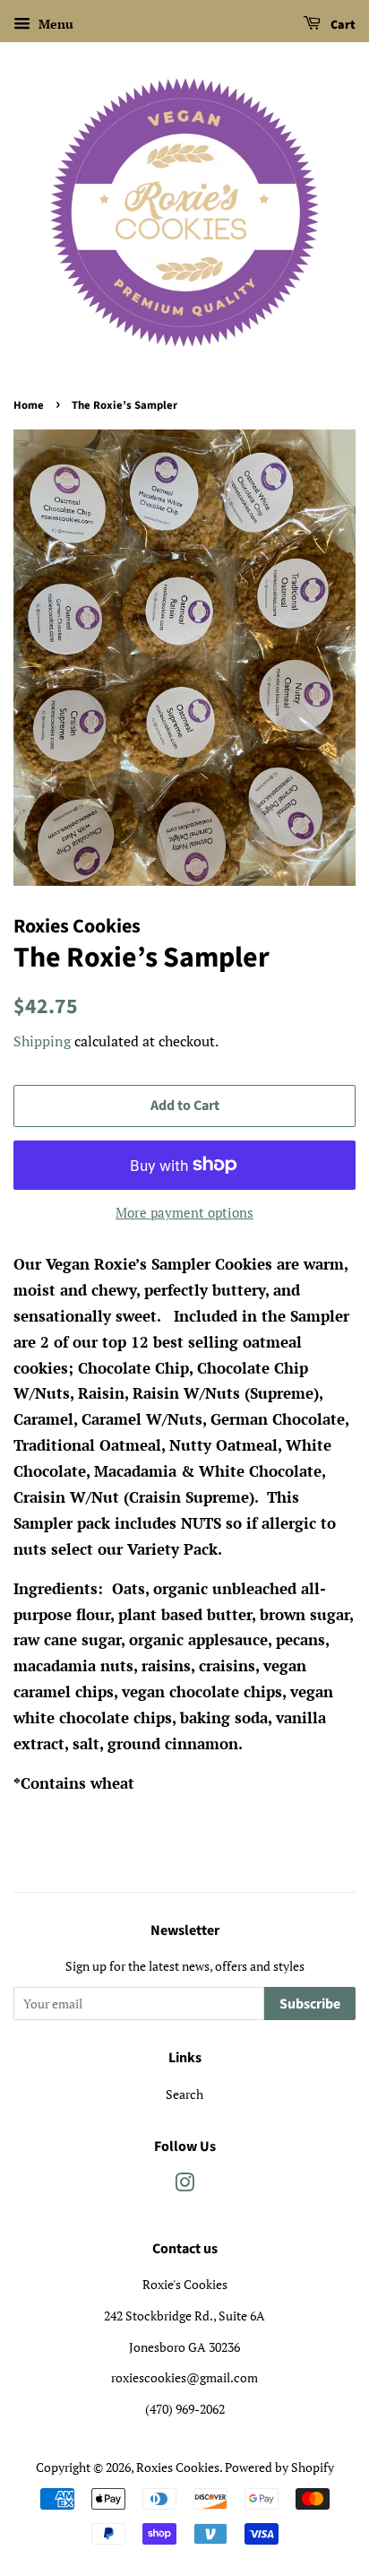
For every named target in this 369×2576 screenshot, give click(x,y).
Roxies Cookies (178, 2467)
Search (184, 2094)
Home (29, 405)
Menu (54, 24)
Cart (342, 25)
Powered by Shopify (279, 2467)
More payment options (184, 1212)
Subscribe (310, 2004)
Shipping (42, 1041)
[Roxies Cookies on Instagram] (184, 2186)
